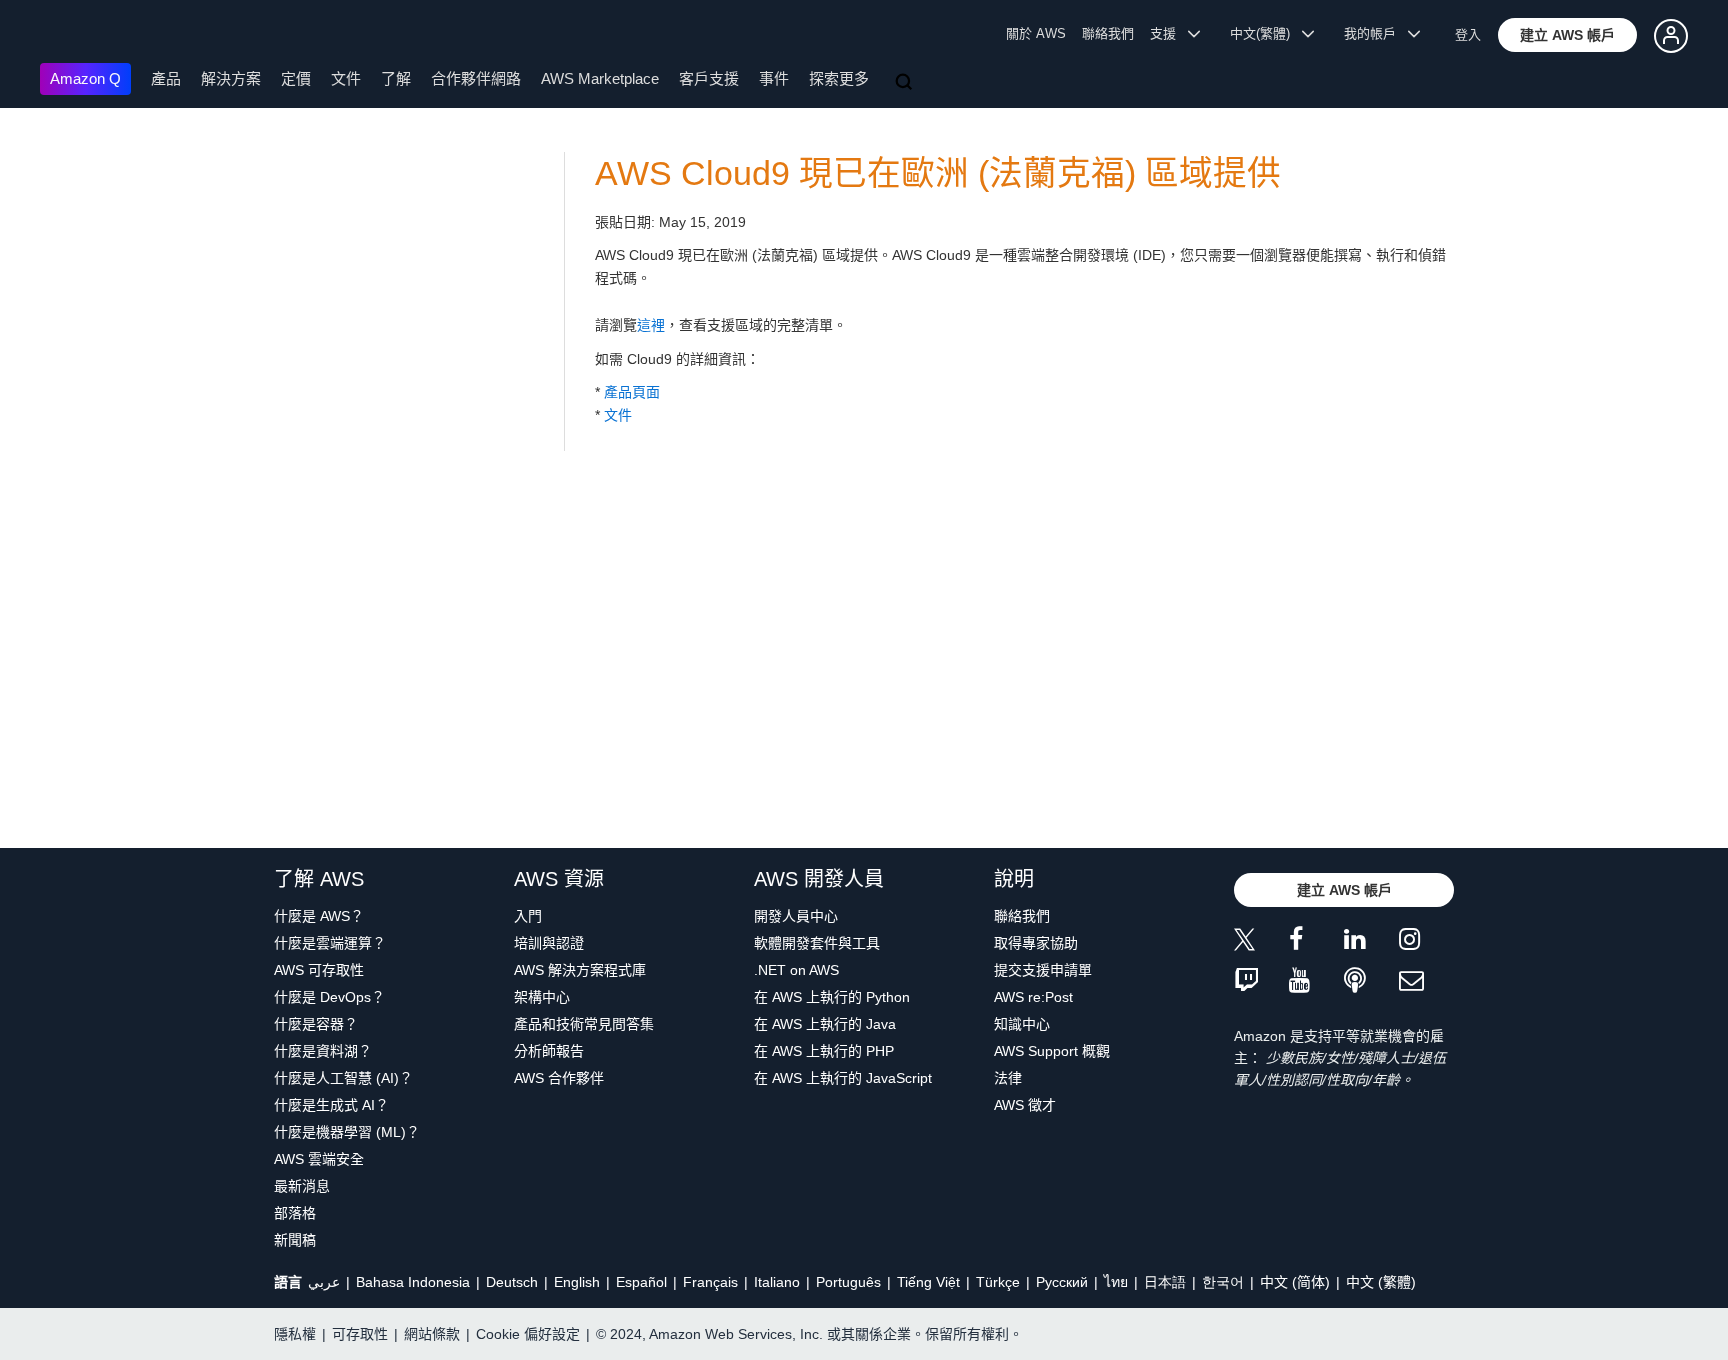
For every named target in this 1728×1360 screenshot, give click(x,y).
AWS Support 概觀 (1052, 1051)
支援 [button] (1169, 33)
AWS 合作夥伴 (559, 1078)
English (577, 1282)
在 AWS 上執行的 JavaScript (843, 1078)
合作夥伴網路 (476, 78)
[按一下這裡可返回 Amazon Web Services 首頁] (69, 35)
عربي (324, 1282)
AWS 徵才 (1025, 1105)
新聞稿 (295, 1240)
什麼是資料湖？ (323, 1051)
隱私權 (295, 1334)
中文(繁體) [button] (1266, 33)
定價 (296, 78)
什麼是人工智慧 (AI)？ (343, 1078)
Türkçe (998, 1282)
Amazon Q (85, 78)
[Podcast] (1371, 981)
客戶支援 (709, 78)
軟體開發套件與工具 (817, 943)
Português (848, 1282)
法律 (1008, 1078)
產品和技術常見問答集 (584, 1024)
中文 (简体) (1295, 1282)
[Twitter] (1261, 942)
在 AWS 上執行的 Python (832, 997)
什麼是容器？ (316, 1024)
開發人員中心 (796, 916)
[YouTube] (1316, 981)
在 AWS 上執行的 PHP (824, 1051)
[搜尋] (906, 83)
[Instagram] (1426, 942)
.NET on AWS (796, 970)
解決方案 (231, 78)
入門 (528, 916)
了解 (396, 78)
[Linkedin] (1371, 942)
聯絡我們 (1108, 33)
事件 (774, 78)
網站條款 (432, 1334)
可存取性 (360, 1334)
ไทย (1116, 1282)
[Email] (1426, 981)
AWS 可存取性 (319, 970)
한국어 (1223, 1282)
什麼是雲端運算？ (330, 943)
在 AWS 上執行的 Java (825, 1024)
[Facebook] (1316, 942)
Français (710, 1282)
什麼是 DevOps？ (329, 997)
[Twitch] (1261, 981)
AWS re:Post (1033, 997)
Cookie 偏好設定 (528, 1334)
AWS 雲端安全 (319, 1159)
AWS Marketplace (600, 78)
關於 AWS (1036, 33)
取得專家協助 (1036, 943)
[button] (1567, 35)
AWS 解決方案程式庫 (580, 970)
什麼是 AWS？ (319, 916)
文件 (346, 78)
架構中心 (542, 997)
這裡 (651, 325)
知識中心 (1022, 1024)
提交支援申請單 (1043, 970)
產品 (166, 78)
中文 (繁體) (1381, 1282)
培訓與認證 (549, 943)
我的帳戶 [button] (1376, 33)
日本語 (1165, 1282)
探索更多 (839, 78)
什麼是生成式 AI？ (331, 1105)
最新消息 (302, 1186)
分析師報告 (549, 1051)
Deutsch (512, 1282)
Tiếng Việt (928, 1282)
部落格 (295, 1213)
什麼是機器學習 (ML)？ (347, 1132)
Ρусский (1062, 1282)
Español (641, 1282)
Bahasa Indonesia (413, 1282)
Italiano (777, 1282)
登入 (1468, 34)
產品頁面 (632, 392)
